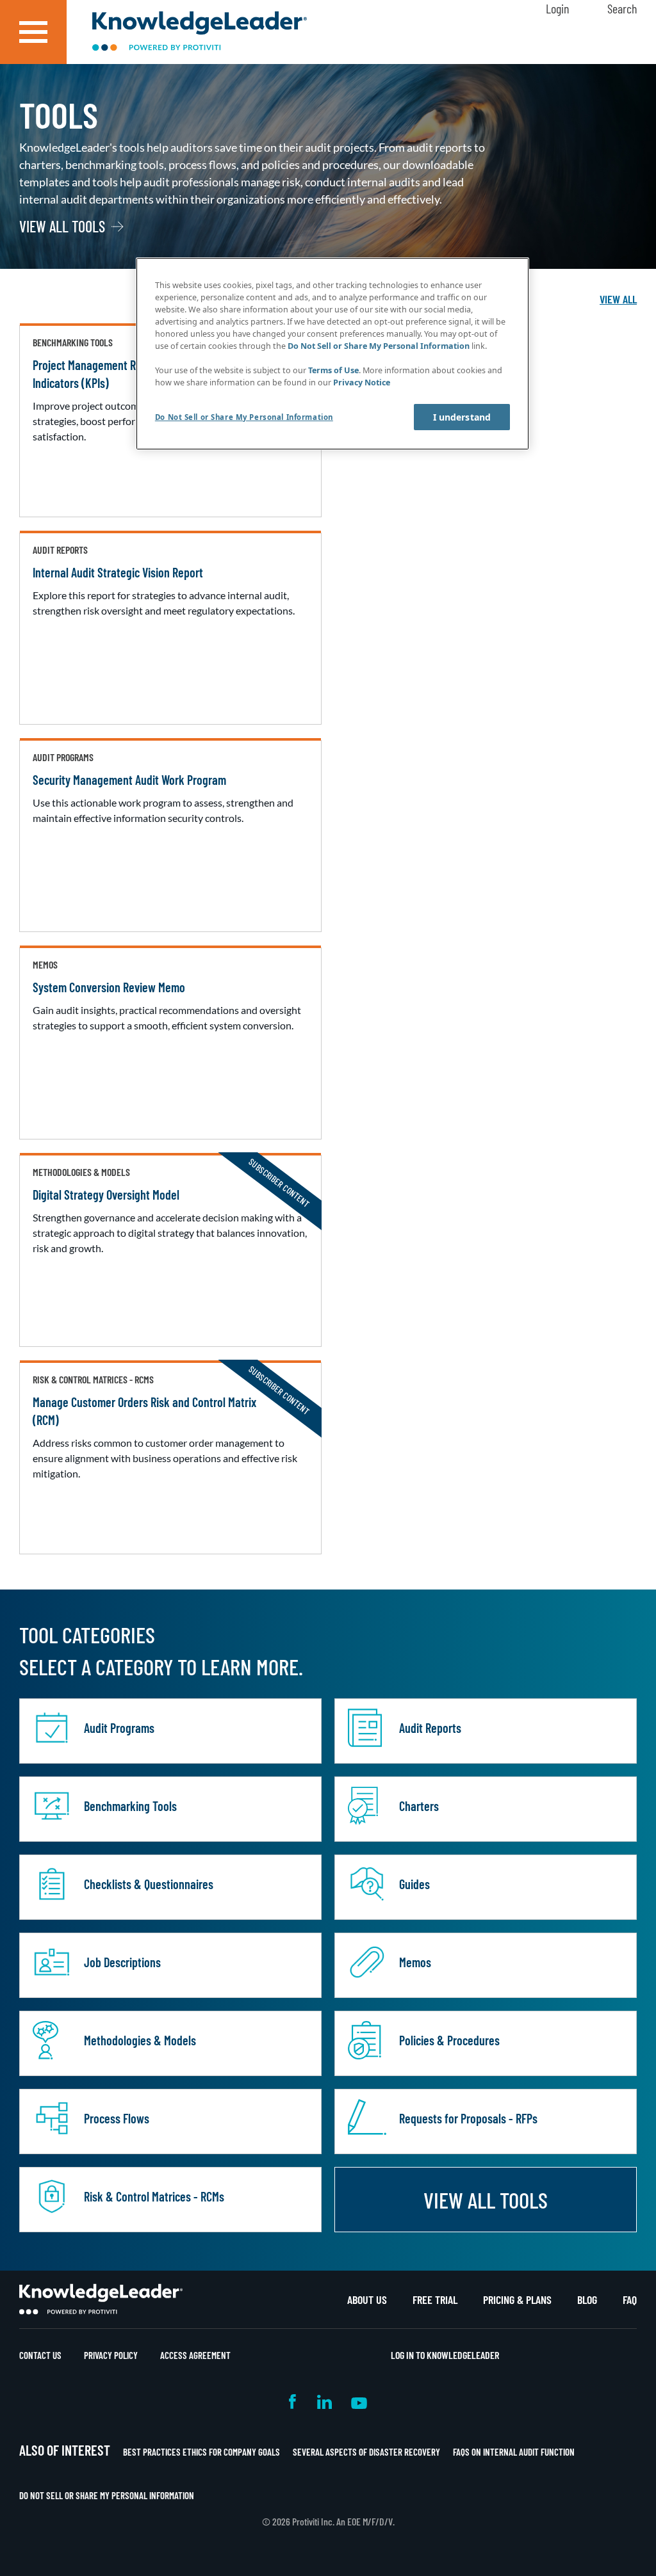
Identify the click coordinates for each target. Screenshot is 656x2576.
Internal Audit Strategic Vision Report (118, 572)
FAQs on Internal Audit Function (514, 2452)
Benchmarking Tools (130, 1806)
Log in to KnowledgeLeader (445, 2355)
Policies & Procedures (449, 2040)
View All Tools (62, 227)
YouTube (359, 2402)
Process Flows (117, 2118)
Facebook (293, 2402)
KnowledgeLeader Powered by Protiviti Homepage (101, 2299)
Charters (419, 1806)
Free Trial (435, 2299)
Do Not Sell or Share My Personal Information (107, 2495)
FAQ (630, 2299)
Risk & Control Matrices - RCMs (154, 2196)
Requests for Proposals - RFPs (468, 2118)
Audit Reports (430, 1728)
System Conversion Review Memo (109, 987)
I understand (462, 417)
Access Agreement (195, 2355)
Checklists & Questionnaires (149, 1884)
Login (557, 8)
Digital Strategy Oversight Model (106, 1195)
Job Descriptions (122, 1962)
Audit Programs (119, 1728)
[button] (33, 32)
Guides (414, 1884)
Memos (415, 1962)
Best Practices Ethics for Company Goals (201, 2452)
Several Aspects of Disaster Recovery (366, 2452)
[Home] (200, 32)
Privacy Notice (362, 382)
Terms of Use (333, 370)
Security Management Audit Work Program (129, 780)
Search (622, 8)
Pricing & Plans (517, 2299)
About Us (367, 2299)
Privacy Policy (111, 2355)
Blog (587, 2299)
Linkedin (324, 2402)
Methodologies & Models (140, 2040)
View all (618, 299)
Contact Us (40, 2355)
